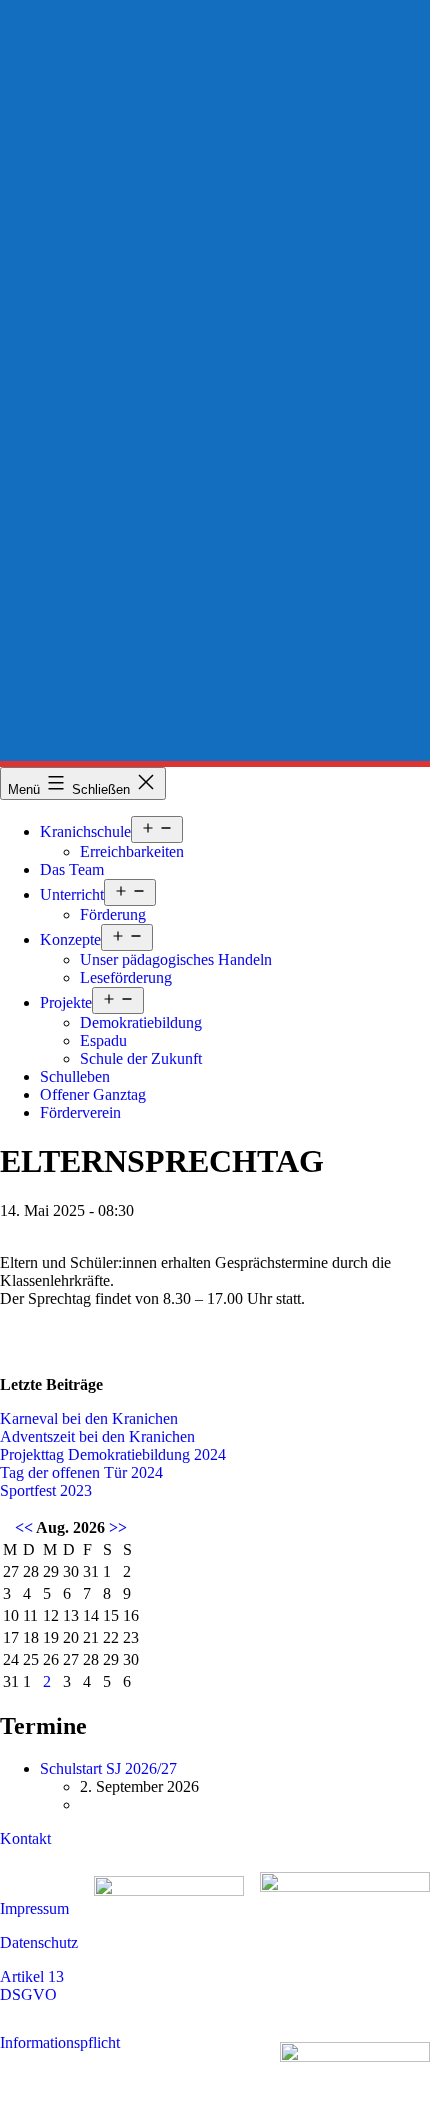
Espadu (103, 1040)
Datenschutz (39, 1942)
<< (24, 1527)
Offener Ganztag (93, 1094)
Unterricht (72, 894)
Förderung (113, 914)
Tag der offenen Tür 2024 (81, 1472)
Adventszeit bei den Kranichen (97, 1436)
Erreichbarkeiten (132, 851)
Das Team (72, 869)
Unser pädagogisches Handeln (176, 959)
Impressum (34, 1908)
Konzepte (70, 939)
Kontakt (25, 1838)
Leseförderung (126, 977)
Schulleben (75, 1076)
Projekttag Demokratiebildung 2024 (113, 1454)
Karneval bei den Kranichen (89, 1418)
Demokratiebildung (141, 1022)
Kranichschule (85, 831)
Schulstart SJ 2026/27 (108, 1768)
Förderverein (80, 1112)
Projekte (66, 1002)
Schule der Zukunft (141, 1058)
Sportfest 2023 (46, 1490)
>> (118, 1527)
